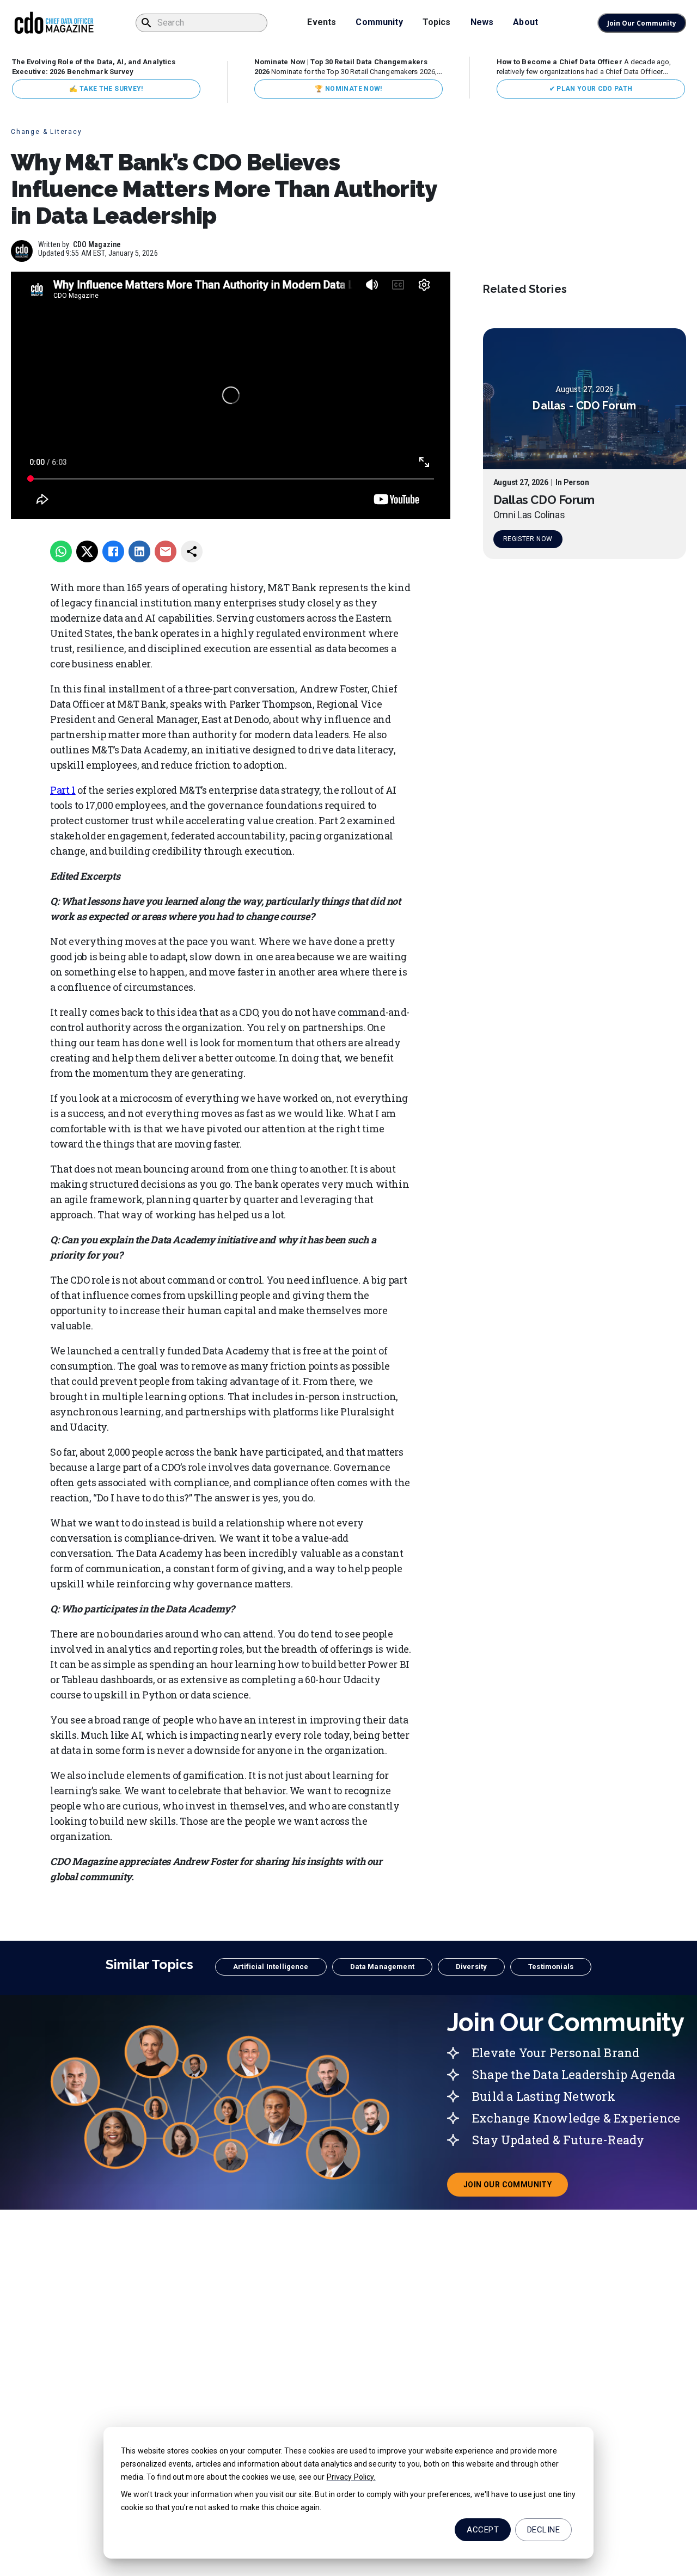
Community (379, 22)
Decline (543, 2530)
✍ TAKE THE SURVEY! (106, 89)
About (525, 22)
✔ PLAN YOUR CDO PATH (591, 89)
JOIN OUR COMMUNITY (516, 2188)
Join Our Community (642, 23)
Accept (483, 2530)
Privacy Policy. (351, 2477)
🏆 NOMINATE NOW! (348, 89)
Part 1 (63, 790)
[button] (271, 1967)
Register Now (528, 539)
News (482, 22)
